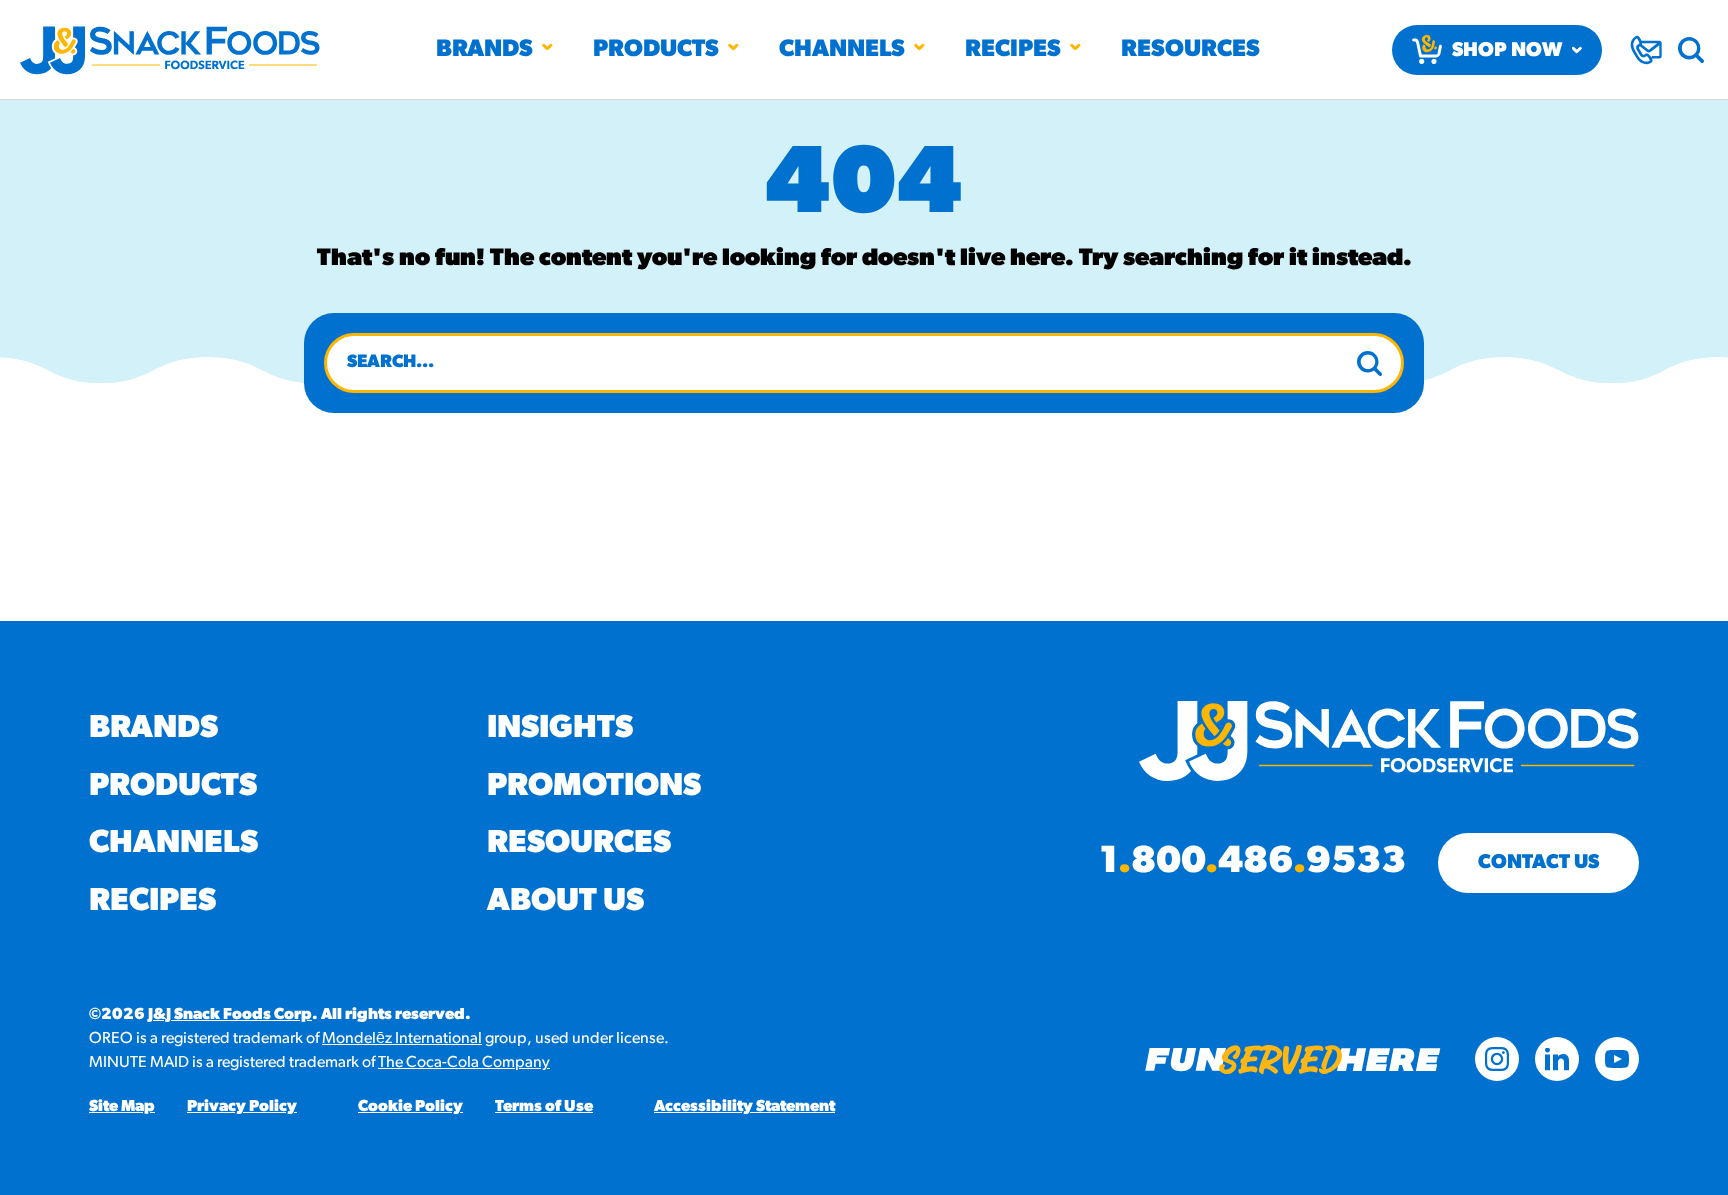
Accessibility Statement (744, 1107)
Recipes (1013, 50)
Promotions (594, 787)
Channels (842, 50)
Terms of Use (544, 1107)
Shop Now (1507, 51)
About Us (565, 902)
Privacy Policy (242, 1107)
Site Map (122, 1107)
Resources (1190, 50)
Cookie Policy (410, 1107)
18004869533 (1252, 863)
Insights (560, 729)
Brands (484, 50)
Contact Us (1538, 863)
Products (656, 50)
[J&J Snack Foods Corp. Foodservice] (170, 50)
